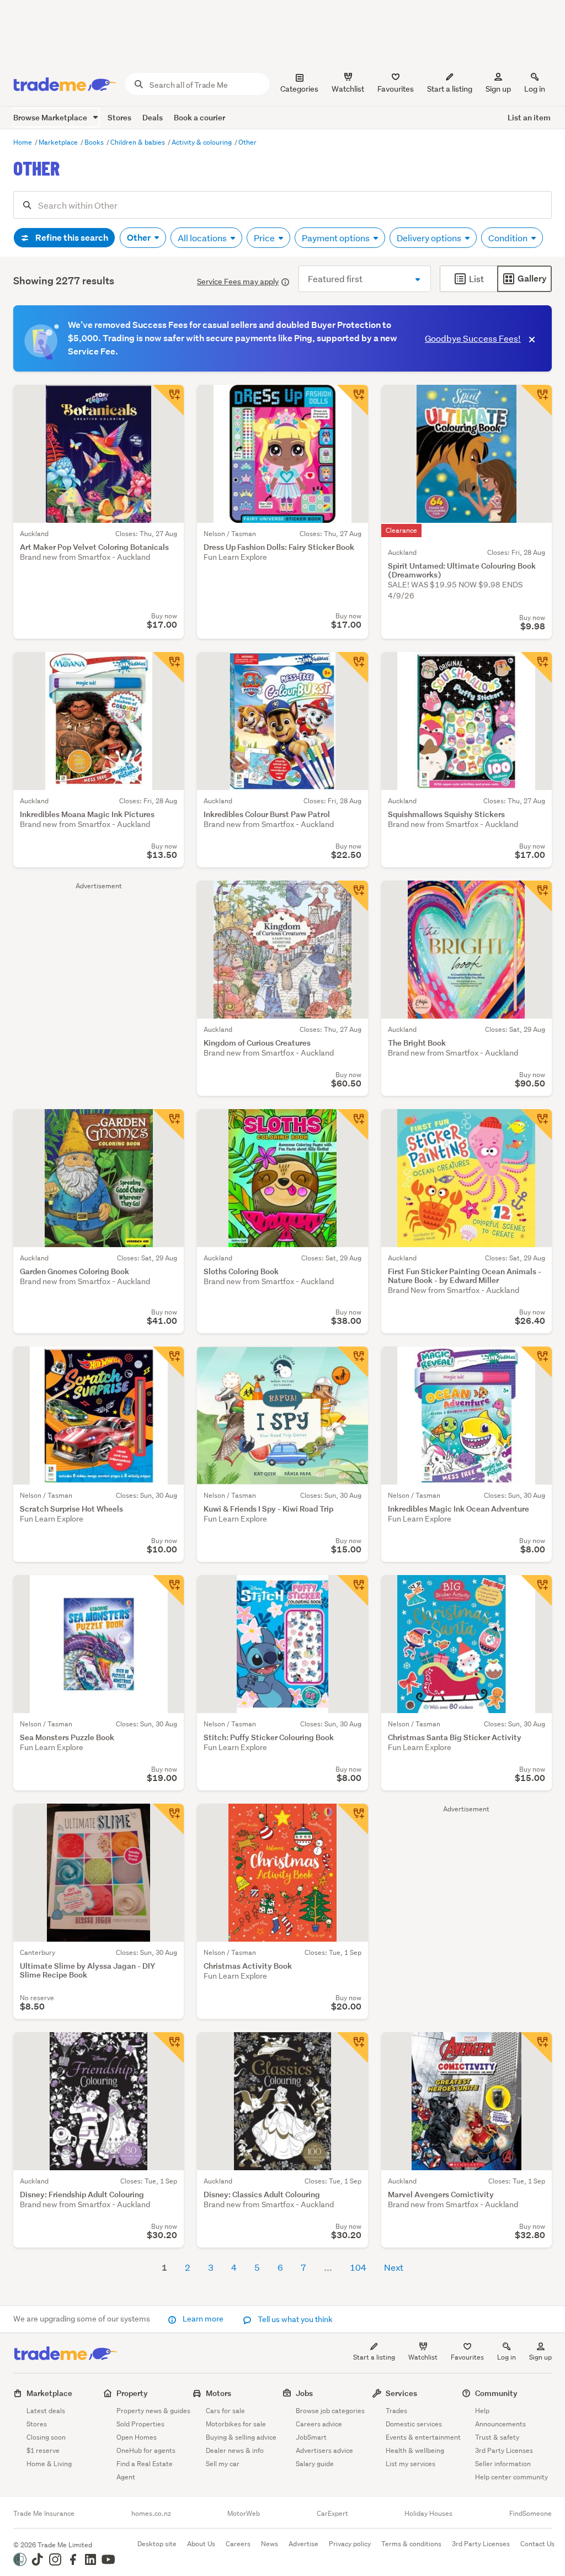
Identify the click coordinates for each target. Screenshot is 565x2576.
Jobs (304, 2393)
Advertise (303, 2544)
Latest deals (46, 2411)
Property (132, 2393)
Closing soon (46, 2437)
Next (394, 2267)
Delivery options (430, 238)
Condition (509, 238)
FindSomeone (531, 2514)
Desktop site (157, 2544)
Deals (153, 117)
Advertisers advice (324, 2450)
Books (95, 142)
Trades (396, 2411)
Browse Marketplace (51, 117)
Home (23, 142)
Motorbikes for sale (236, 2424)
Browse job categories (330, 2411)
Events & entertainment (423, 2437)
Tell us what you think (294, 2319)
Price (265, 238)
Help (482, 2411)
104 (358, 2267)
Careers (238, 2544)
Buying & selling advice (241, 2437)
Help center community (511, 2477)
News (270, 2544)
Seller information (503, 2464)
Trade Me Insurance (44, 2514)
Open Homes (137, 2437)
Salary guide (315, 2464)
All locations (203, 238)
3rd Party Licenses (504, 2450)
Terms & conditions (411, 2544)
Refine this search (71, 238)
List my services (411, 2464)
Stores (119, 117)
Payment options (337, 238)
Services (401, 2393)
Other (247, 142)
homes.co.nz (151, 2514)
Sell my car (223, 2464)
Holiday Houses (428, 2514)
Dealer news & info (235, 2450)
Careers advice (319, 2424)
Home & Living (49, 2464)
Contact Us (537, 2544)
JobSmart (311, 2437)
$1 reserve (43, 2450)
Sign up (498, 89)
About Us (201, 2544)
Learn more (203, 2319)
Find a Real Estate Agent (145, 2470)
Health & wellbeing (415, 2450)
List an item (529, 117)
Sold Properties (140, 2424)
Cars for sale (225, 2411)
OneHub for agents (146, 2450)
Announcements (500, 2424)
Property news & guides (153, 2411)
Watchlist (423, 2357)
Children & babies (138, 142)
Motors (218, 2393)
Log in (535, 89)
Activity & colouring (202, 142)
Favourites (467, 2357)
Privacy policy (350, 2544)
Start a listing (374, 2357)
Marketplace (59, 142)
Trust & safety (497, 2437)
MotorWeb (244, 2514)
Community (496, 2393)
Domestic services (414, 2424)
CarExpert (332, 2514)
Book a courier (199, 117)
